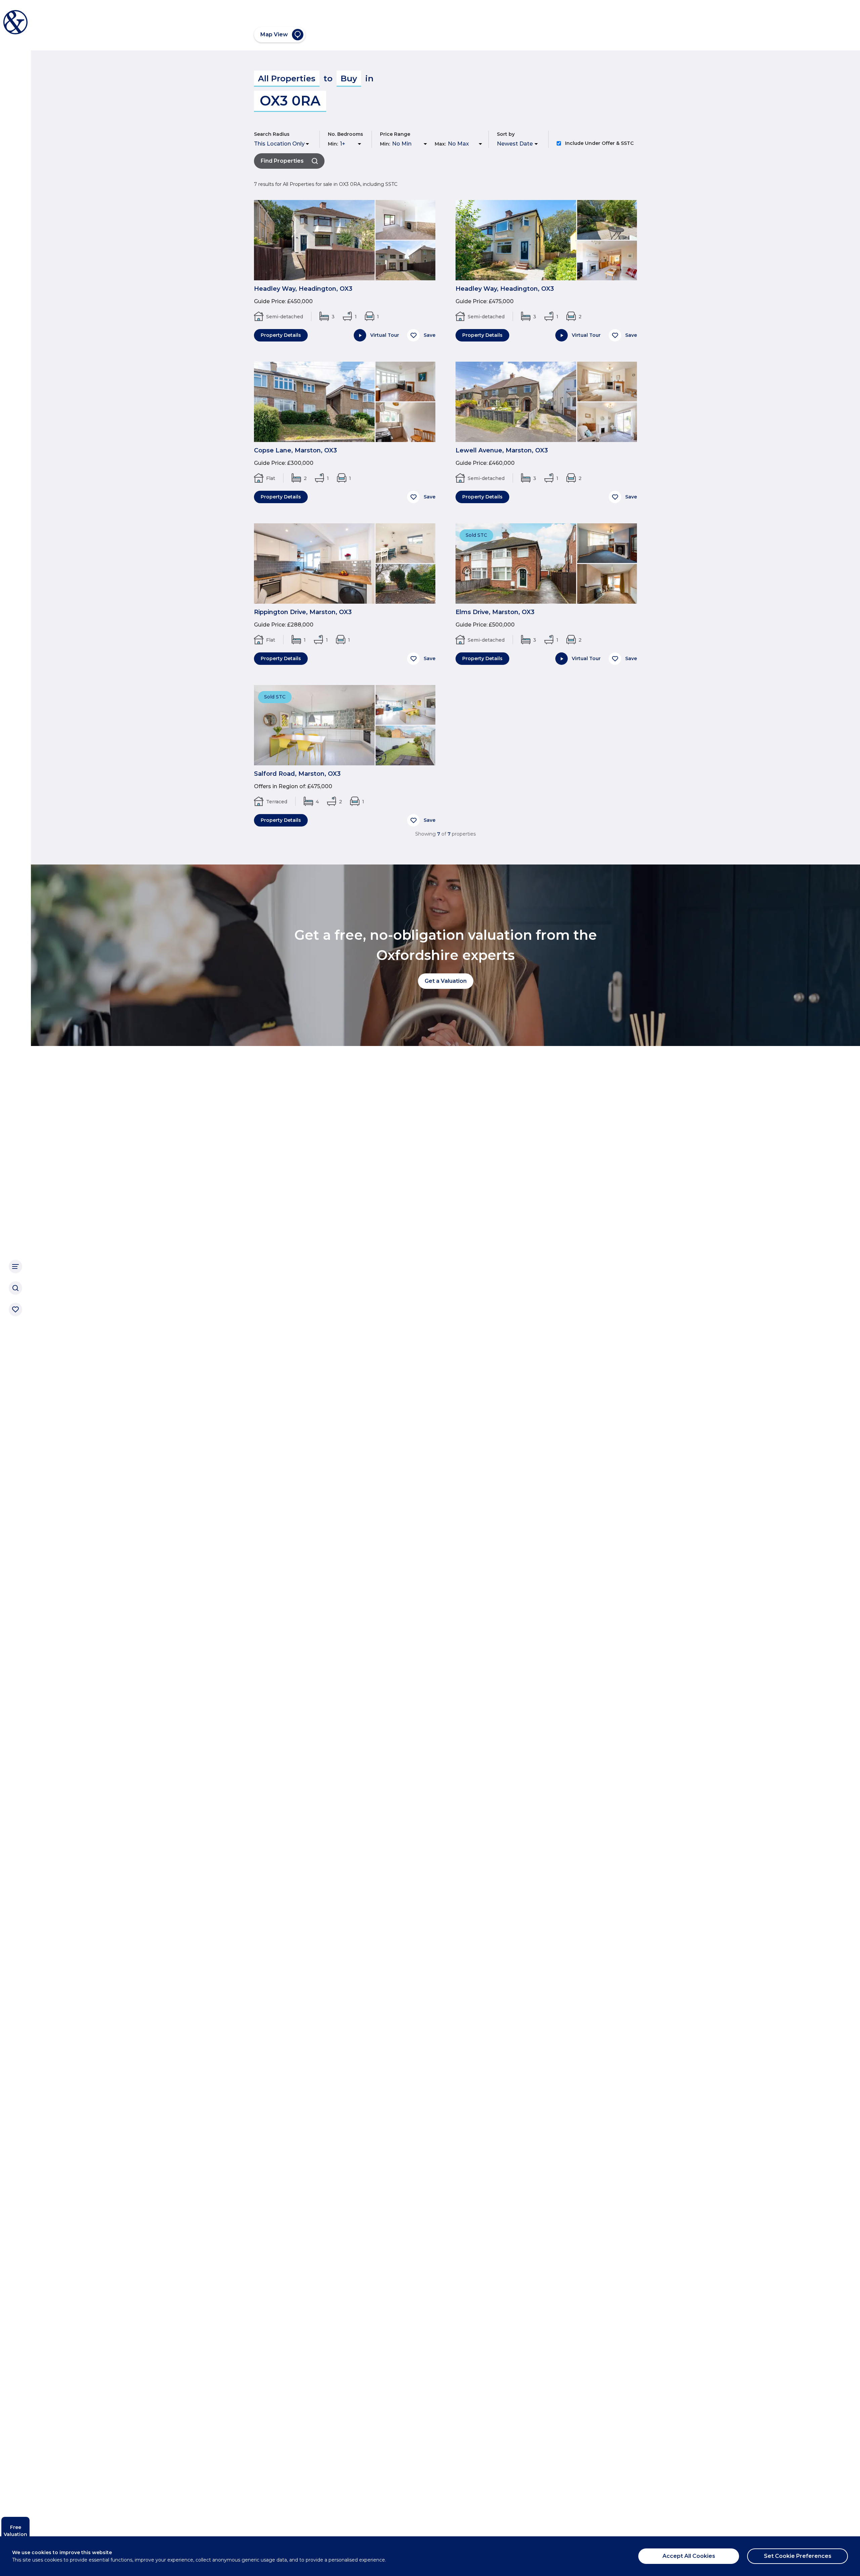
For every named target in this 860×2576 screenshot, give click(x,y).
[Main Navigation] (15, 1266)
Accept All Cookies (689, 2556)
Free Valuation (15, 2531)
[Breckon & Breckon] (15, 22)
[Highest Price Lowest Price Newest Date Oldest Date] (519, 144)
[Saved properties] (15, 1310)
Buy (349, 78)
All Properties (287, 78)
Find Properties (282, 161)
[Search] (15, 1288)
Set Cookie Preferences (798, 2556)
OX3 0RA (290, 101)
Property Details (281, 335)
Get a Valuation (446, 981)
